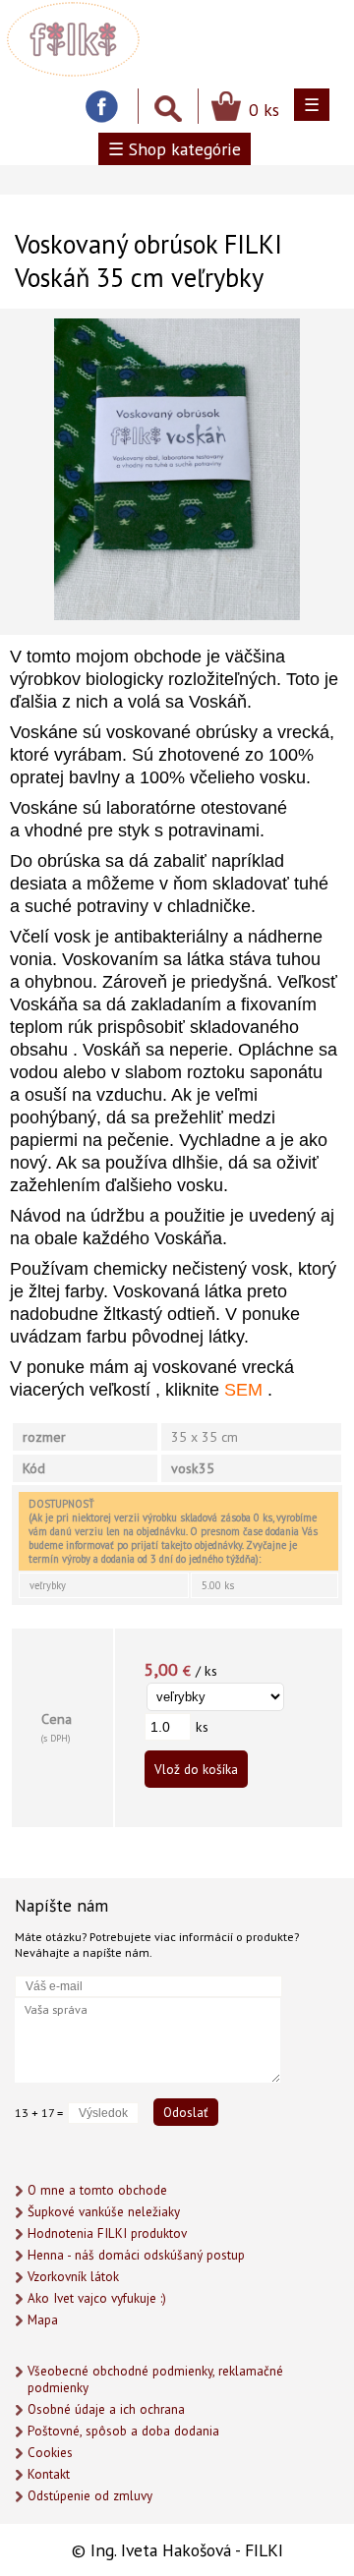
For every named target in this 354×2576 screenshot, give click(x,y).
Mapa (43, 2320)
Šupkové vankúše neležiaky (104, 2212)
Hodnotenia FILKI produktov (107, 2233)
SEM (243, 1390)
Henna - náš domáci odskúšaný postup (136, 2255)
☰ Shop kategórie (175, 149)
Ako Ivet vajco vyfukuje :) (97, 2298)
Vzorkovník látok (73, 2277)
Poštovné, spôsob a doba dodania (123, 2431)
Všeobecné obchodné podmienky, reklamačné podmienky (155, 2379)
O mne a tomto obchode (97, 2190)
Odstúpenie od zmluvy (90, 2496)
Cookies (50, 2453)
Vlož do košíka (196, 1769)
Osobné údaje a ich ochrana (106, 2409)
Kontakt (49, 2474)
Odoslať (186, 2112)
